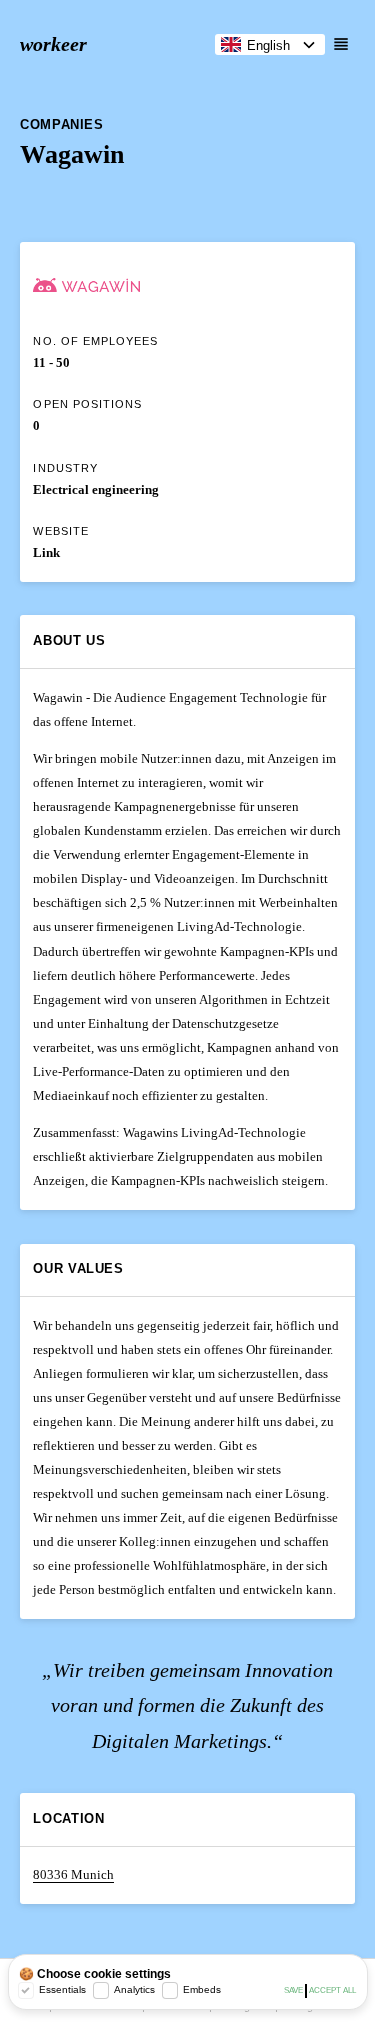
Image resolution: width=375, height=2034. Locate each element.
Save (293, 1990)
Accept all (332, 1990)
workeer (53, 44)
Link (46, 552)
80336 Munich (73, 1874)
